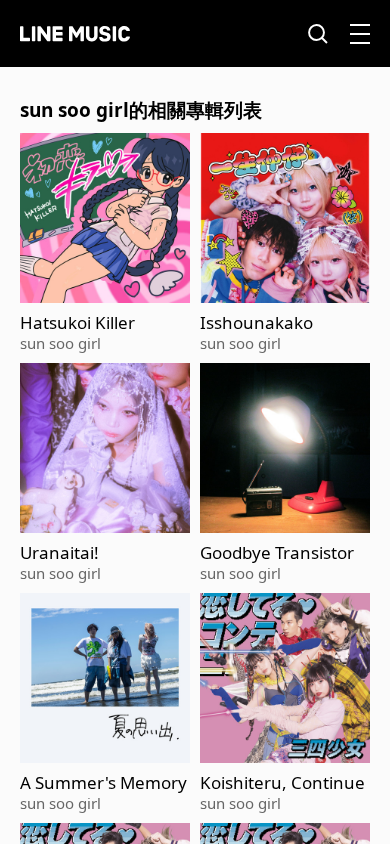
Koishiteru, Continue (282, 783)
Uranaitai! (59, 553)
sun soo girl (60, 343)
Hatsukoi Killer (77, 323)
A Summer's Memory (103, 783)
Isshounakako (256, 323)
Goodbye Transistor (277, 553)
